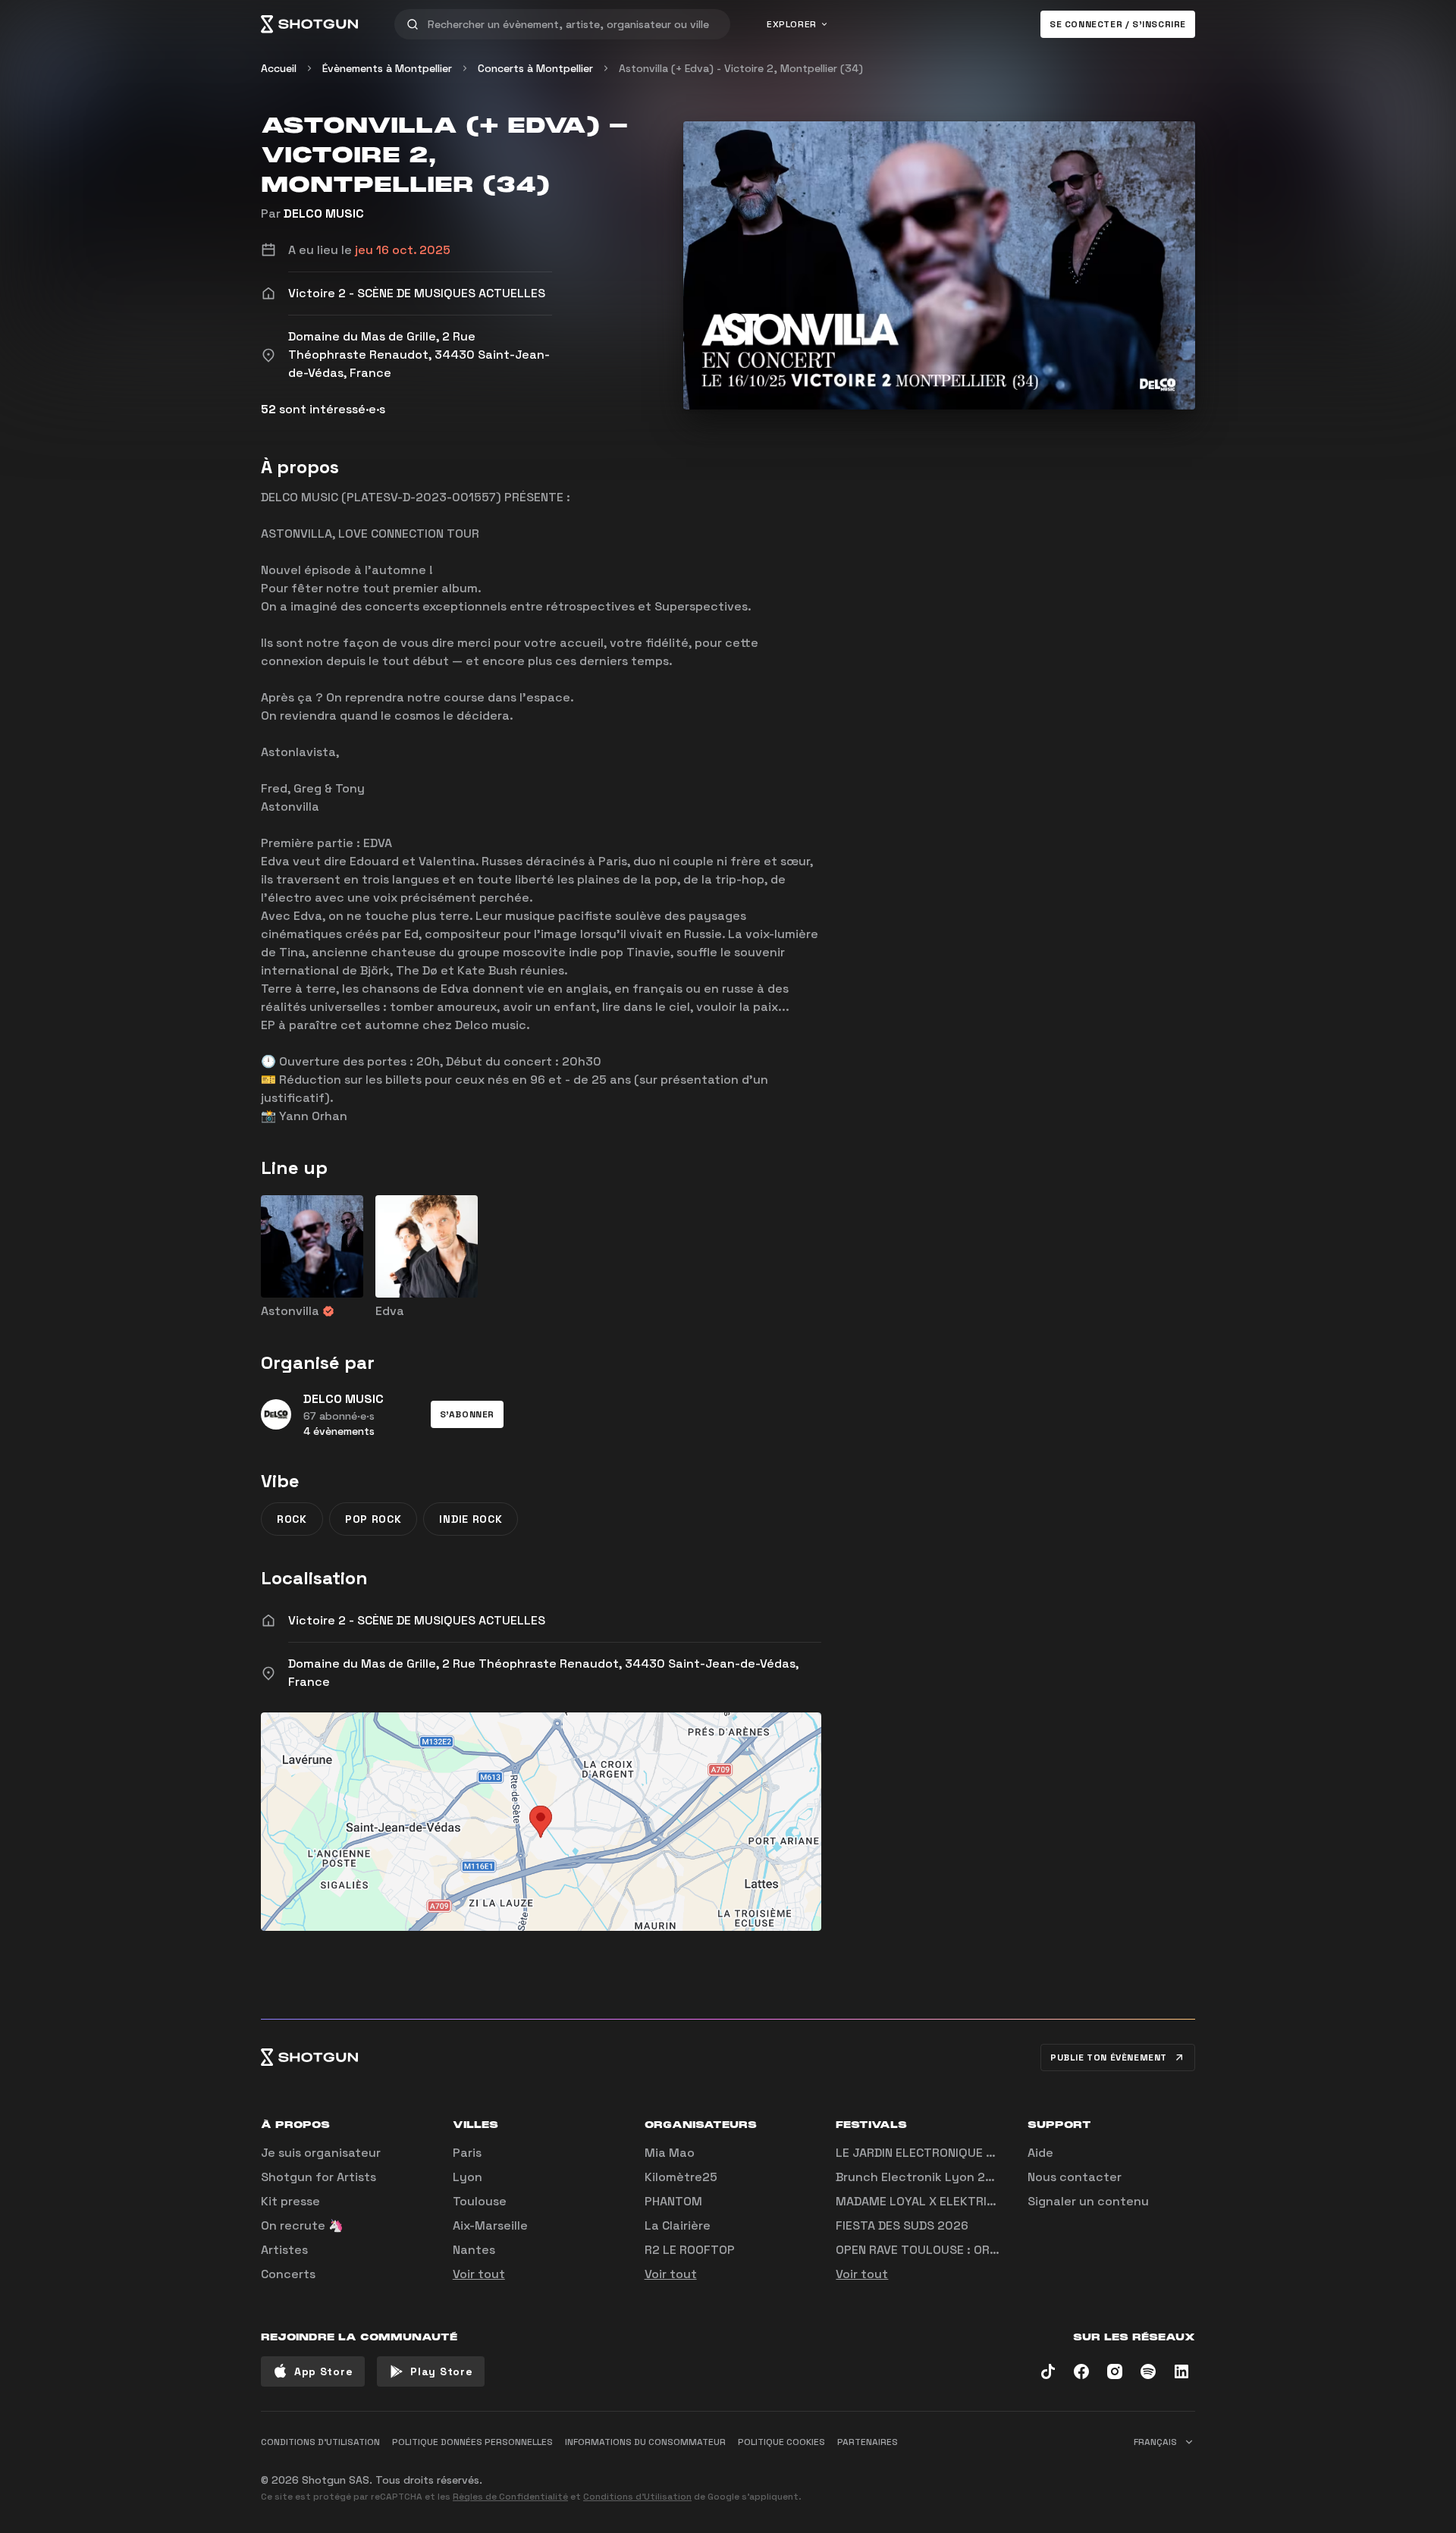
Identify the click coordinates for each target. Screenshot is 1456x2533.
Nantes (474, 2250)
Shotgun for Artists (318, 2177)
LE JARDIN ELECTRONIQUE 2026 (926, 2153)
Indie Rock (471, 1519)
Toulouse (480, 2201)
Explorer (792, 24)
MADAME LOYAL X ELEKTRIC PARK (931, 2201)
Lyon (468, 2177)
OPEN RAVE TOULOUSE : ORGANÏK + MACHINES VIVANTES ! (998, 2250)
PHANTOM (673, 2201)
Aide (1040, 2153)
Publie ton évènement (1109, 2057)
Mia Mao (670, 2153)
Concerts (288, 2274)
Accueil (279, 68)
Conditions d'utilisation (320, 2442)
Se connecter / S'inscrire (1118, 24)
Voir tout (479, 2274)
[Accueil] (309, 24)
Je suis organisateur (321, 2153)
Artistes (284, 2250)
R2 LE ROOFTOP (690, 2250)
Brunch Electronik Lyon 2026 (922, 2177)
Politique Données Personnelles (472, 2442)
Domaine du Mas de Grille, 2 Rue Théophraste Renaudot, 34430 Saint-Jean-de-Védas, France (543, 1673)
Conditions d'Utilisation (637, 2497)
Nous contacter (1075, 2177)
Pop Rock (373, 1519)
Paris (467, 2153)
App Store (323, 2371)
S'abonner (467, 1414)
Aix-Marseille (490, 2225)
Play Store (441, 2371)
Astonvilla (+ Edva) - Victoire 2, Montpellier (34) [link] (741, 68)
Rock (292, 1519)
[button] (467, 1414)
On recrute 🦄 (302, 2225)
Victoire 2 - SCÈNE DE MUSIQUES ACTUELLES (417, 1620)
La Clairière (678, 2225)
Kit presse (290, 2201)
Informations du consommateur (645, 2442)
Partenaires (868, 2442)
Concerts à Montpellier (535, 68)
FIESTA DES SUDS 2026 (902, 2225)
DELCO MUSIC (324, 213)
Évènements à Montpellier (387, 68)
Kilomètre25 (681, 2177)
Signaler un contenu (1088, 2201)
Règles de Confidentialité (510, 2497)
